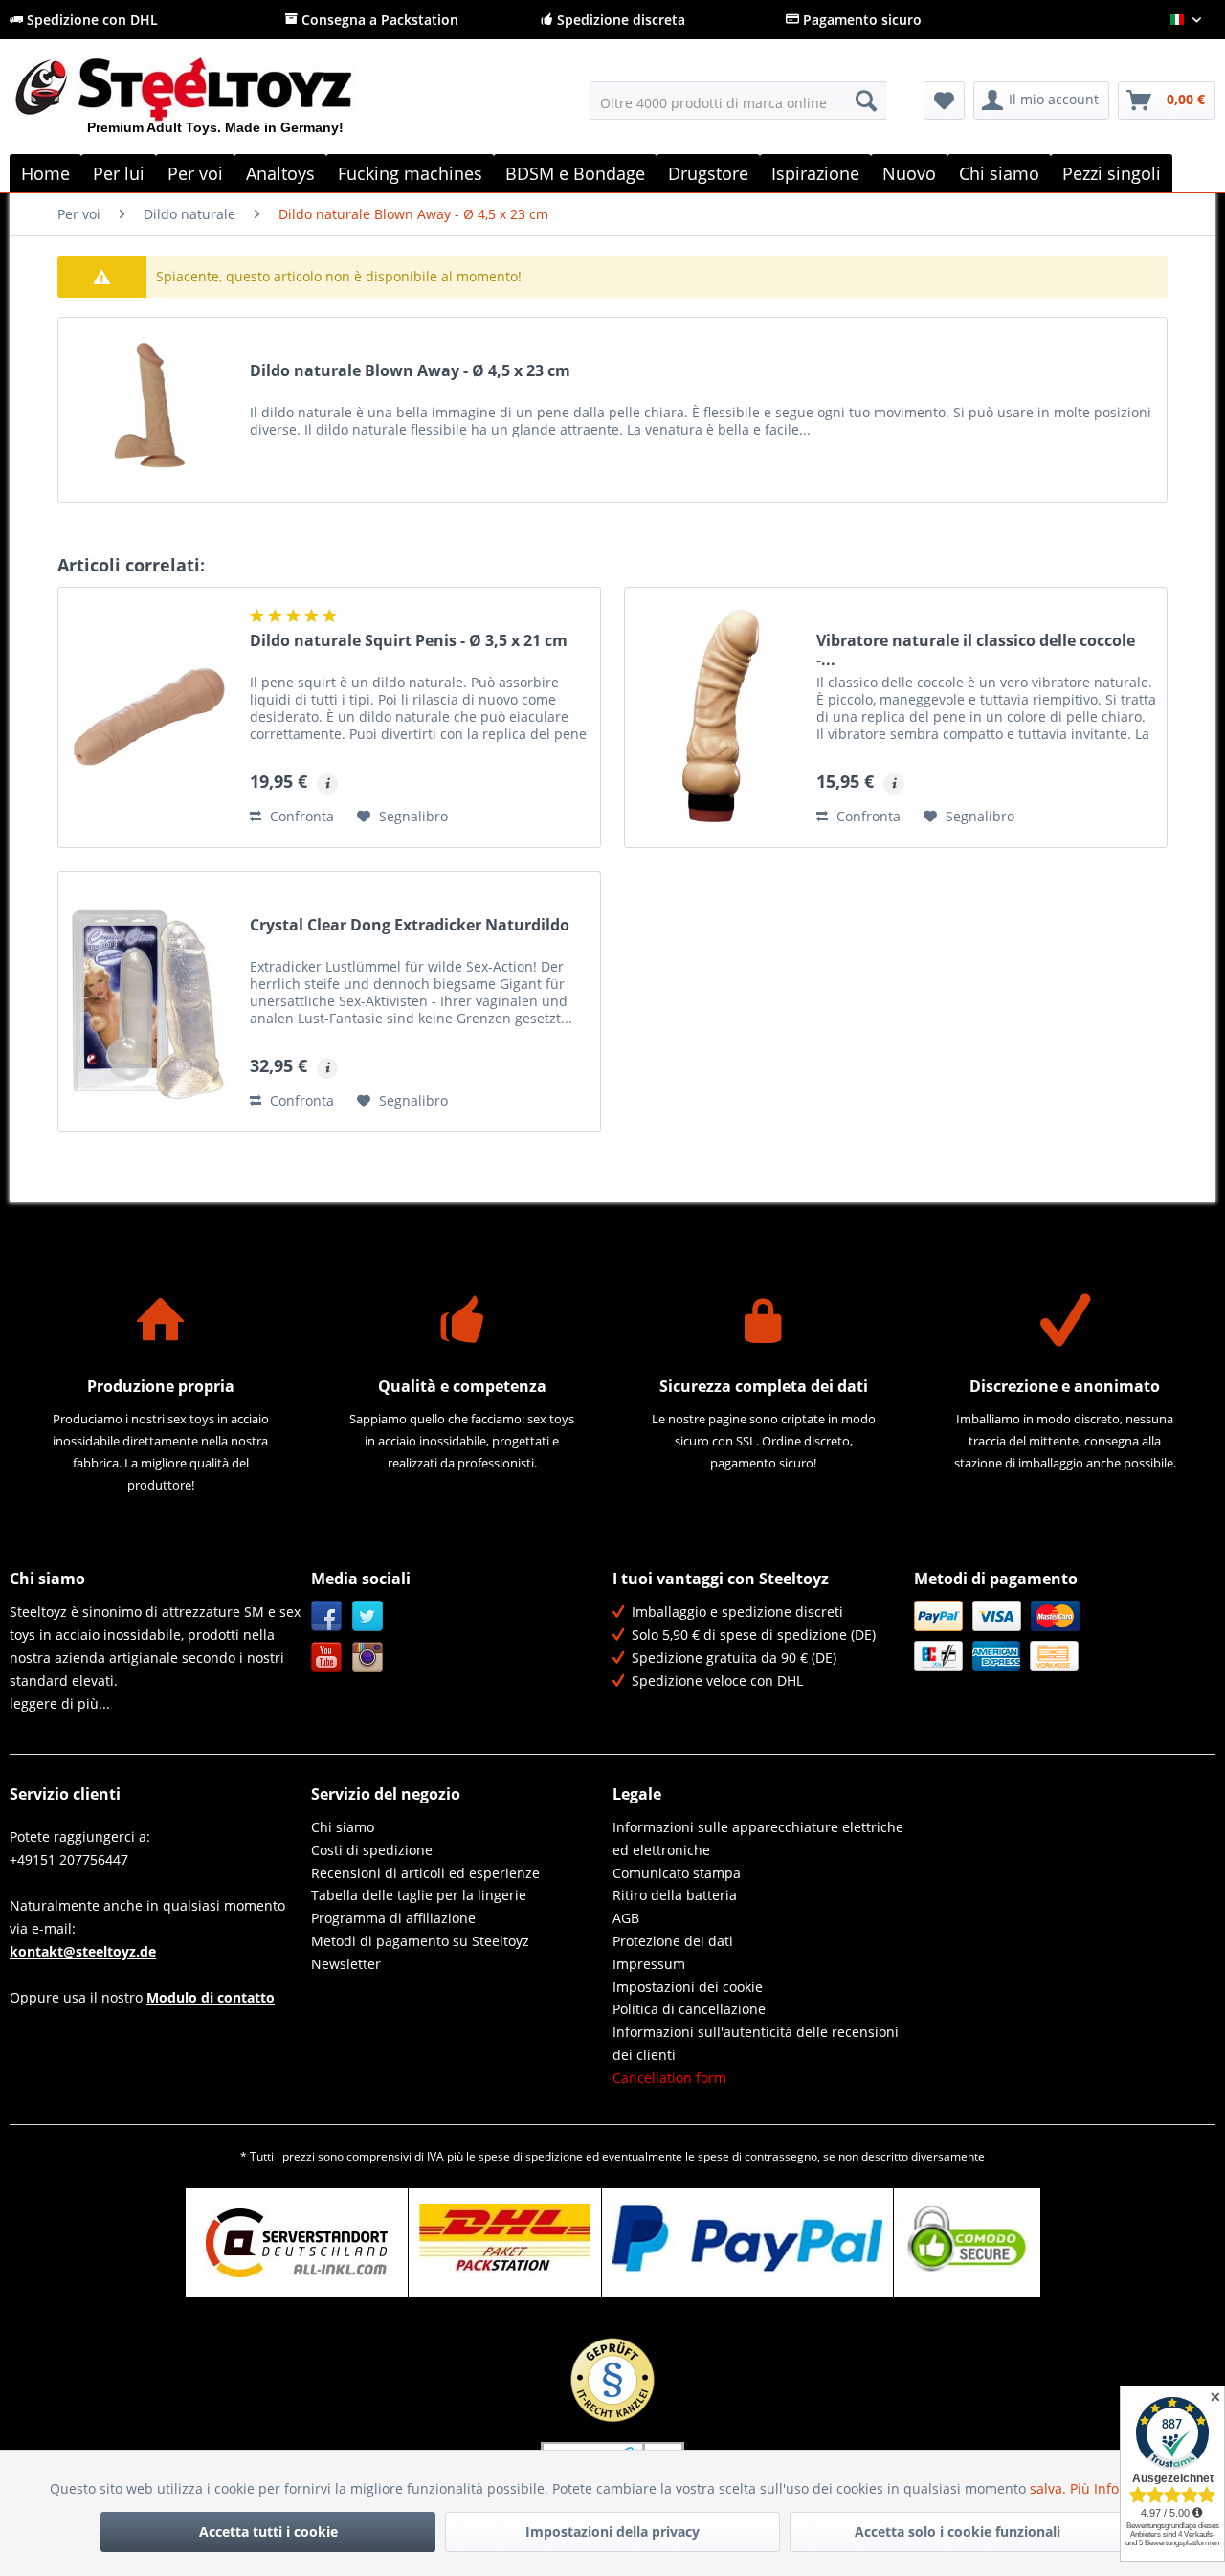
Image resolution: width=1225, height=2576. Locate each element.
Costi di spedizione (372, 1850)
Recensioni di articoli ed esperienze (425, 1873)
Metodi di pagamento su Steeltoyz (420, 1941)
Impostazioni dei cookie (688, 1987)
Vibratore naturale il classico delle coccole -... (976, 650)
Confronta (300, 816)
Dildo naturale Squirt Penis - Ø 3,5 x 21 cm (409, 641)
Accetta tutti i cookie (268, 2531)
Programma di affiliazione (393, 1918)
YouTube (327, 1658)
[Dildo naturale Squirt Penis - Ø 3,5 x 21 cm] (149, 717)
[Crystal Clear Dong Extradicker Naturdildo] (149, 1002)
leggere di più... (60, 1703)
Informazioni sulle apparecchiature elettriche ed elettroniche (758, 1838)
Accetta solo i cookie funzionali (958, 2531)
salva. (1050, 2488)
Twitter (368, 1616)
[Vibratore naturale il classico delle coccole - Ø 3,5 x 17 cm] (716, 717)
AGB (626, 1918)
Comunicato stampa (677, 1873)
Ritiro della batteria (675, 1895)
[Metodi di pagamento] (1060, 1636)
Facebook (327, 1616)
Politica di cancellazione (689, 2009)
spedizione (554, 2156)
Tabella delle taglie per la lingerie (419, 1895)
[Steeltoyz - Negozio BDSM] (216, 104)
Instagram (368, 1658)
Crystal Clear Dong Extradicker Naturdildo (410, 925)
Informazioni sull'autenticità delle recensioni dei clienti (756, 2043)
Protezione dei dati (673, 1941)
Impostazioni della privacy (612, 2531)
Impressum (649, 1964)
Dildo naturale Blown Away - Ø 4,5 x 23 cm (410, 371)
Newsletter (346, 1964)
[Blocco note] (944, 101)
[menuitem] (738, 101)
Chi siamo (343, 1827)
